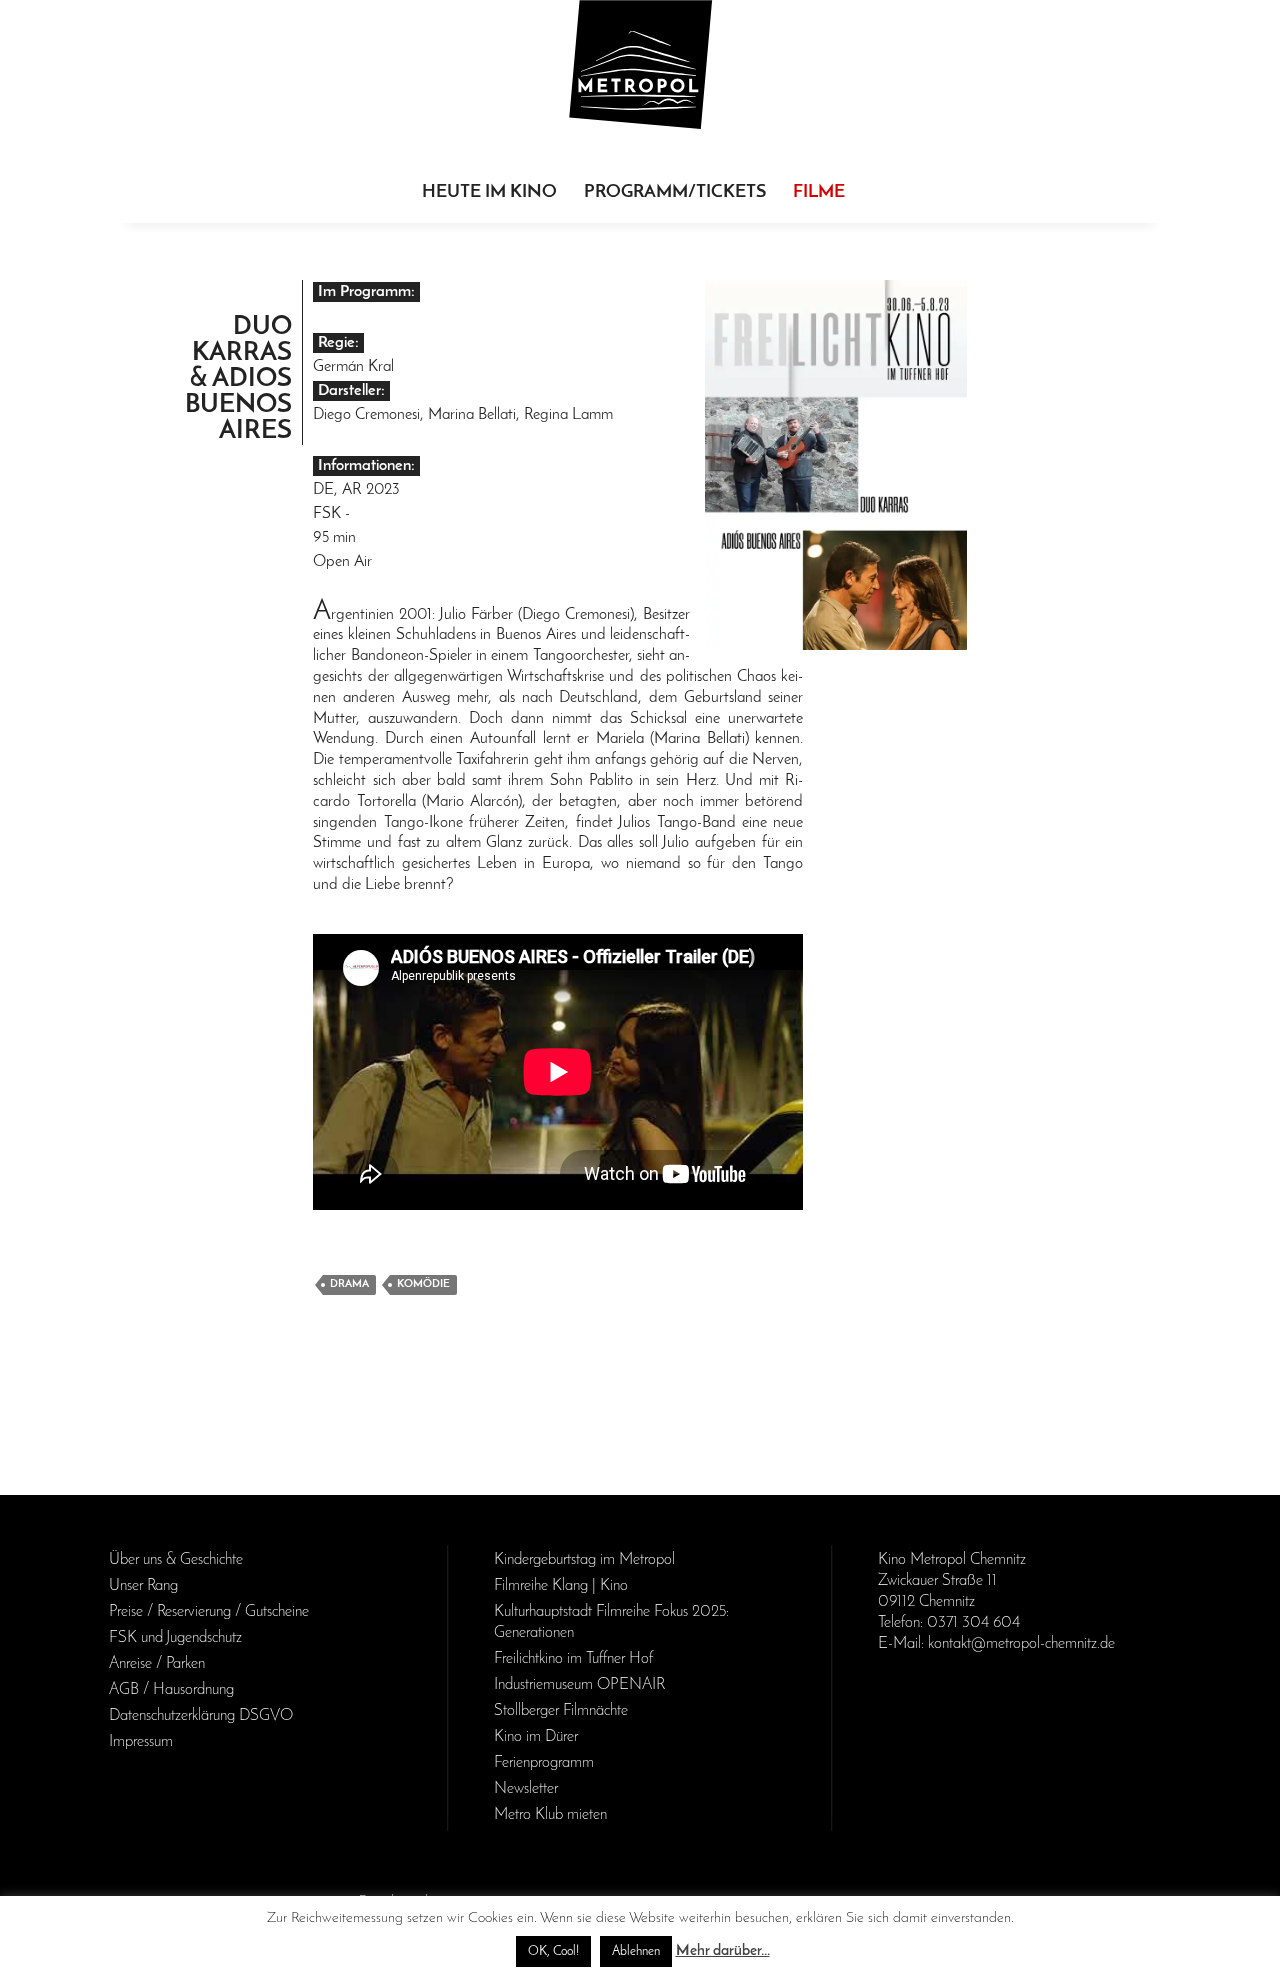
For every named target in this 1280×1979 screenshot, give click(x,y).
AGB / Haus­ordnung (171, 1690)
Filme (819, 193)
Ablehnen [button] (636, 1951)
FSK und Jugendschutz (175, 1638)
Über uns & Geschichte (176, 1560)
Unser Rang (143, 1586)
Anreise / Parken (157, 1664)
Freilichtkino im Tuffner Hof (573, 1659)
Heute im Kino (489, 193)
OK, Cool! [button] (553, 1951)
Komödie (423, 1284)
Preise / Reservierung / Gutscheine (209, 1612)
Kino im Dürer (536, 1737)
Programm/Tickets (675, 193)
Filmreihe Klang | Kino (561, 1586)
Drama (349, 1284)
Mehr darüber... (723, 1951)
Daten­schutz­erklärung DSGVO (201, 1716)
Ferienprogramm (544, 1763)
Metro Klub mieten (550, 1815)
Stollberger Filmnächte (561, 1711)
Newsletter (526, 1789)
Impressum (141, 1742)
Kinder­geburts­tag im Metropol (584, 1560)
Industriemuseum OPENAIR (579, 1685)
